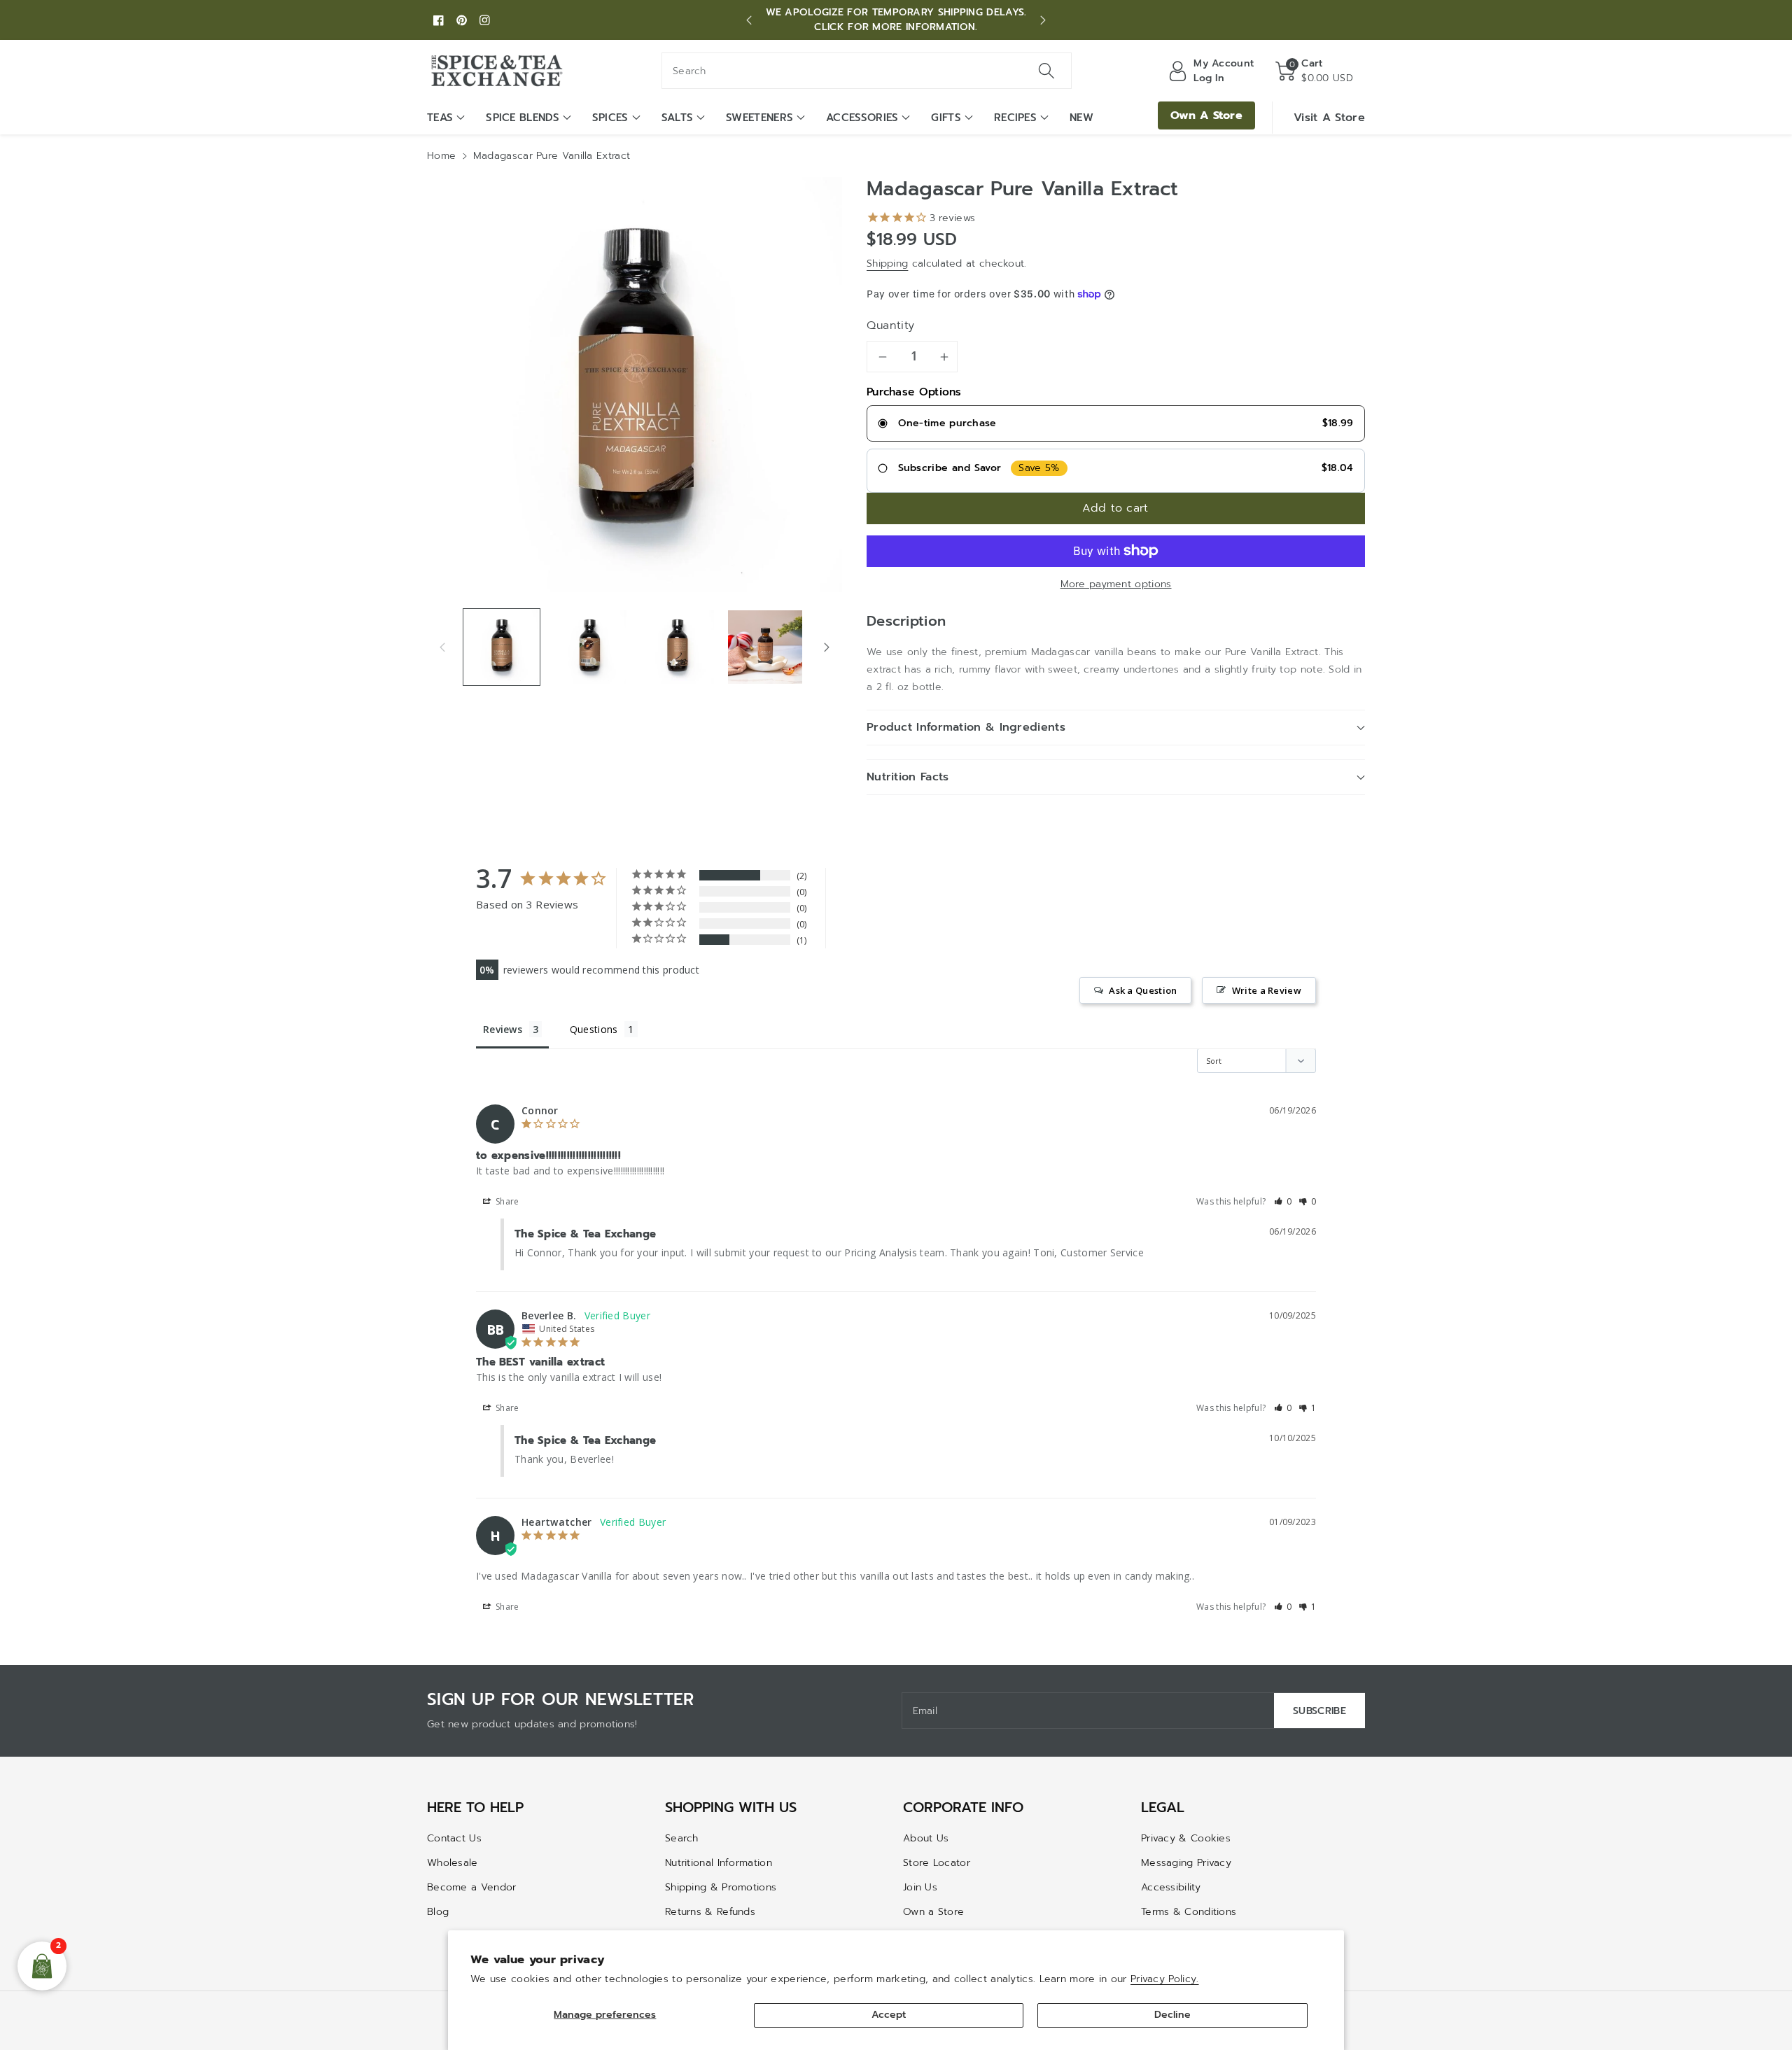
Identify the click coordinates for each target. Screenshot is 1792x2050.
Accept (889, 2015)
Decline (1172, 2015)
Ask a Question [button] (1143, 990)
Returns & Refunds (710, 1912)
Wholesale (453, 1863)
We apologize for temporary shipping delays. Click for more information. (896, 20)
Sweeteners (759, 118)
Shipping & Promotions (721, 1887)
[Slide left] (442, 647)
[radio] (1116, 423)
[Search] (1046, 71)
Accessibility (1171, 1887)
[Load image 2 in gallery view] (589, 647)
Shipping (887, 264)
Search (682, 1838)
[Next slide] (1043, 20)
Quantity (891, 325)
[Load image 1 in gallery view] (502, 647)
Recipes (1015, 118)
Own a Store (933, 1912)
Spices (610, 118)
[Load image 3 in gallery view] (677, 647)
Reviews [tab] (503, 1029)
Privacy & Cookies (1186, 1838)
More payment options (1116, 584)
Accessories (862, 118)
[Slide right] (827, 647)
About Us (926, 1838)
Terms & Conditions (1189, 1912)
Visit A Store (1329, 118)
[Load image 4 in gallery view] (765, 647)
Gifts (946, 118)
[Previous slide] (749, 20)
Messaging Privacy (1186, 1863)
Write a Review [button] (1267, 990)
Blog (438, 1912)
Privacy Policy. (1165, 1979)
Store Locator (937, 1863)
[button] (1314, 71)
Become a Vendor (472, 1887)
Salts (678, 118)
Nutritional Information (719, 1863)
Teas (440, 118)
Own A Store (1206, 115)
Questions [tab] (594, 1029)
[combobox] (867, 71)
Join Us (920, 1887)
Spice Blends (523, 118)
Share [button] (506, 1201)
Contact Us (454, 1838)
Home (441, 156)
